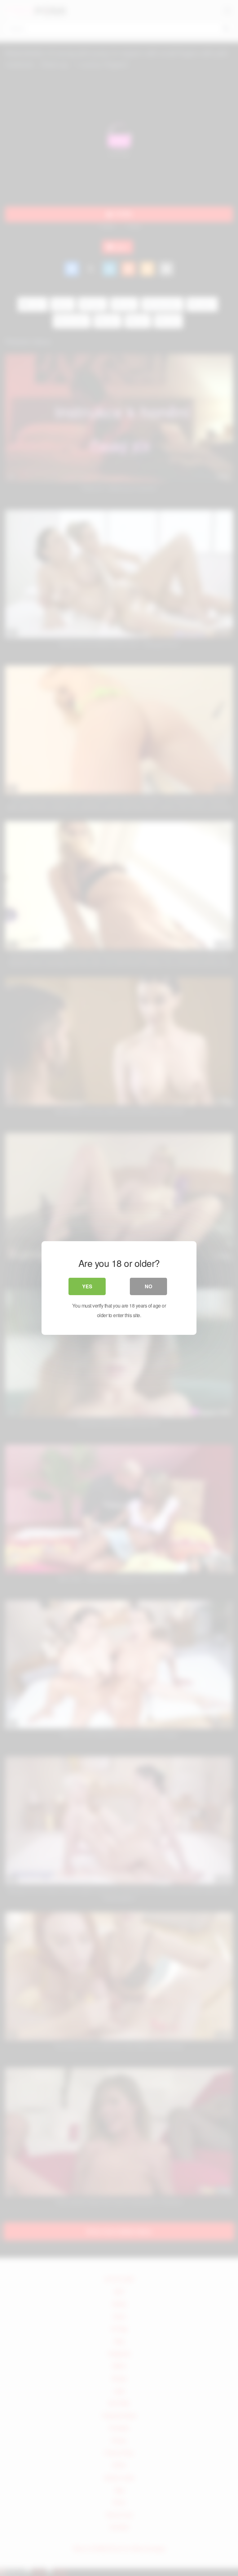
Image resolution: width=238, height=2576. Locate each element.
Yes (87, 1286)
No (148, 1286)
